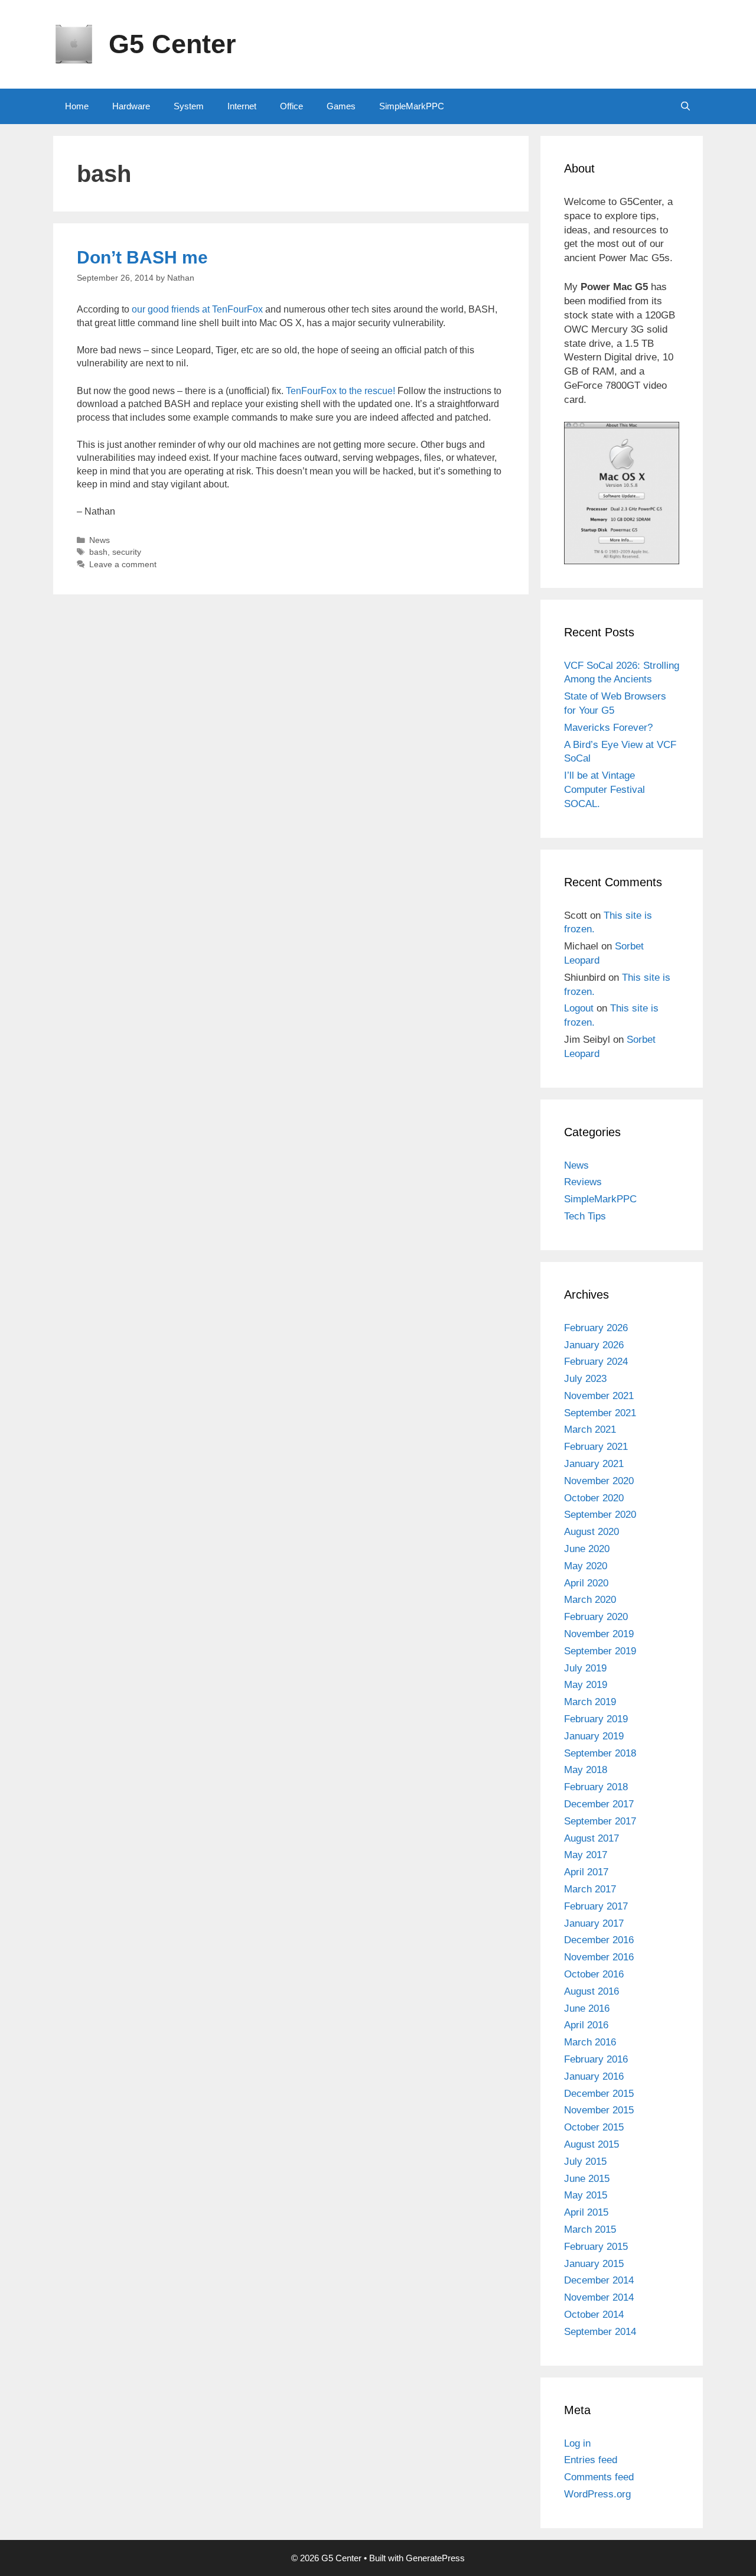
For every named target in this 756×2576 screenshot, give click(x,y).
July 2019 (585, 1668)
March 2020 (590, 1600)
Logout (579, 1008)
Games (341, 106)
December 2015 (599, 2094)
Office (291, 106)
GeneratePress (435, 2558)
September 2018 (600, 1753)
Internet (242, 106)
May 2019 (586, 1685)
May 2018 (586, 1770)
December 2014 (599, 2280)
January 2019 (594, 1736)
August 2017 (592, 1838)
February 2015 (596, 2247)
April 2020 (586, 1583)
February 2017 (596, 1906)
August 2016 (592, 1991)
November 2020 (599, 1481)
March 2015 (590, 2229)
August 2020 (592, 1532)
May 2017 (586, 1855)
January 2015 (594, 2264)
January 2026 (594, 1345)
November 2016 (599, 1957)
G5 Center (172, 44)
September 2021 (600, 1413)
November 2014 (599, 2297)
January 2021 (594, 1464)
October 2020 (594, 1498)
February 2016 (596, 2059)
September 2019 (600, 1651)
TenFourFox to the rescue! (340, 391)
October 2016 (594, 1974)
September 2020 (600, 1515)
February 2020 (596, 1617)
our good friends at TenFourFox (197, 309)
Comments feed (599, 2477)
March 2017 (590, 1889)
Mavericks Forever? (608, 728)
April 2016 (586, 2025)
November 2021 (599, 1396)
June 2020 (587, 1549)
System (189, 106)
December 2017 (599, 1804)
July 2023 (585, 1379)
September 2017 (600, 1821)
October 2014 (594, 2315)
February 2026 (596, 1328)
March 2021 (590, 1430)
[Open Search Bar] (685, 106)
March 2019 (590, 1702)
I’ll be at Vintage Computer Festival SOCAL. (605, 790)
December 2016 (599, 1940)
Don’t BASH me (142, 257)
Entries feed (591, 2460)
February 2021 (596, 1447)
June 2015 (587, 2179)
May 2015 (586, 2195)
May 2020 (586, 1566)
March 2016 (590, 2042)
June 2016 (587, 2009)
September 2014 (600, 2332)
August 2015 (592, 2144)
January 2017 (594, 1923)
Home (77, 106)
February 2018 (596, 1787)
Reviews (583, 1182)
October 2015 (594, 2127)
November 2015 (599, 2110)
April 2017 (586, 1872)
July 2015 (585, 2162)
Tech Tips (585, 1216)
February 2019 (596, 1719)
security (127, 552)
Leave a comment (123, 565)
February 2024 (596, 1362)
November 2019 (599, 1634)
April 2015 (586, 2212)
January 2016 (594, 2076)
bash (98, 552)
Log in (577, 2443)
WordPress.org (597, 2494)
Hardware (131, 106)
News (100, 540)
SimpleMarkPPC (412, 106)
